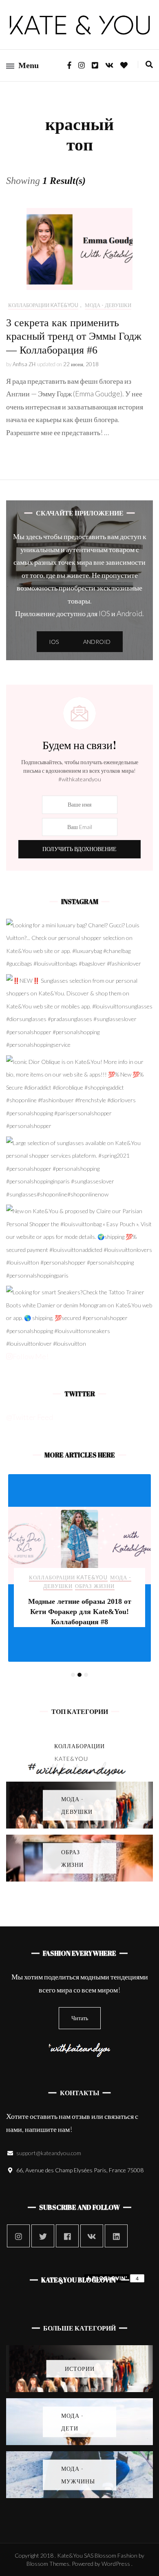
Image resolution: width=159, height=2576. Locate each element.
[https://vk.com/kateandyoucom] (92, 2236)
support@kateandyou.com (49, 2153)
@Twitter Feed (30, 1417)
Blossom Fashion (116, 2555)
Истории (43, 1577)
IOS (54, 642)
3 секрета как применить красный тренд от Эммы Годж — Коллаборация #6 (74, 337)
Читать (80, 2018)
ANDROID (97, 642)
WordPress (116, 2564)
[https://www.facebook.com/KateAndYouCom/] (67, 2236)
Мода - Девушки (108, 305)
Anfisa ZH (24, 364)
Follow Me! (31, 1356)
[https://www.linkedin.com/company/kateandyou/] (116, 2236)
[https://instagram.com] (18, 2236)
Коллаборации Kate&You (43, 305)
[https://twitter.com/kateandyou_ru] (43, 2236)
